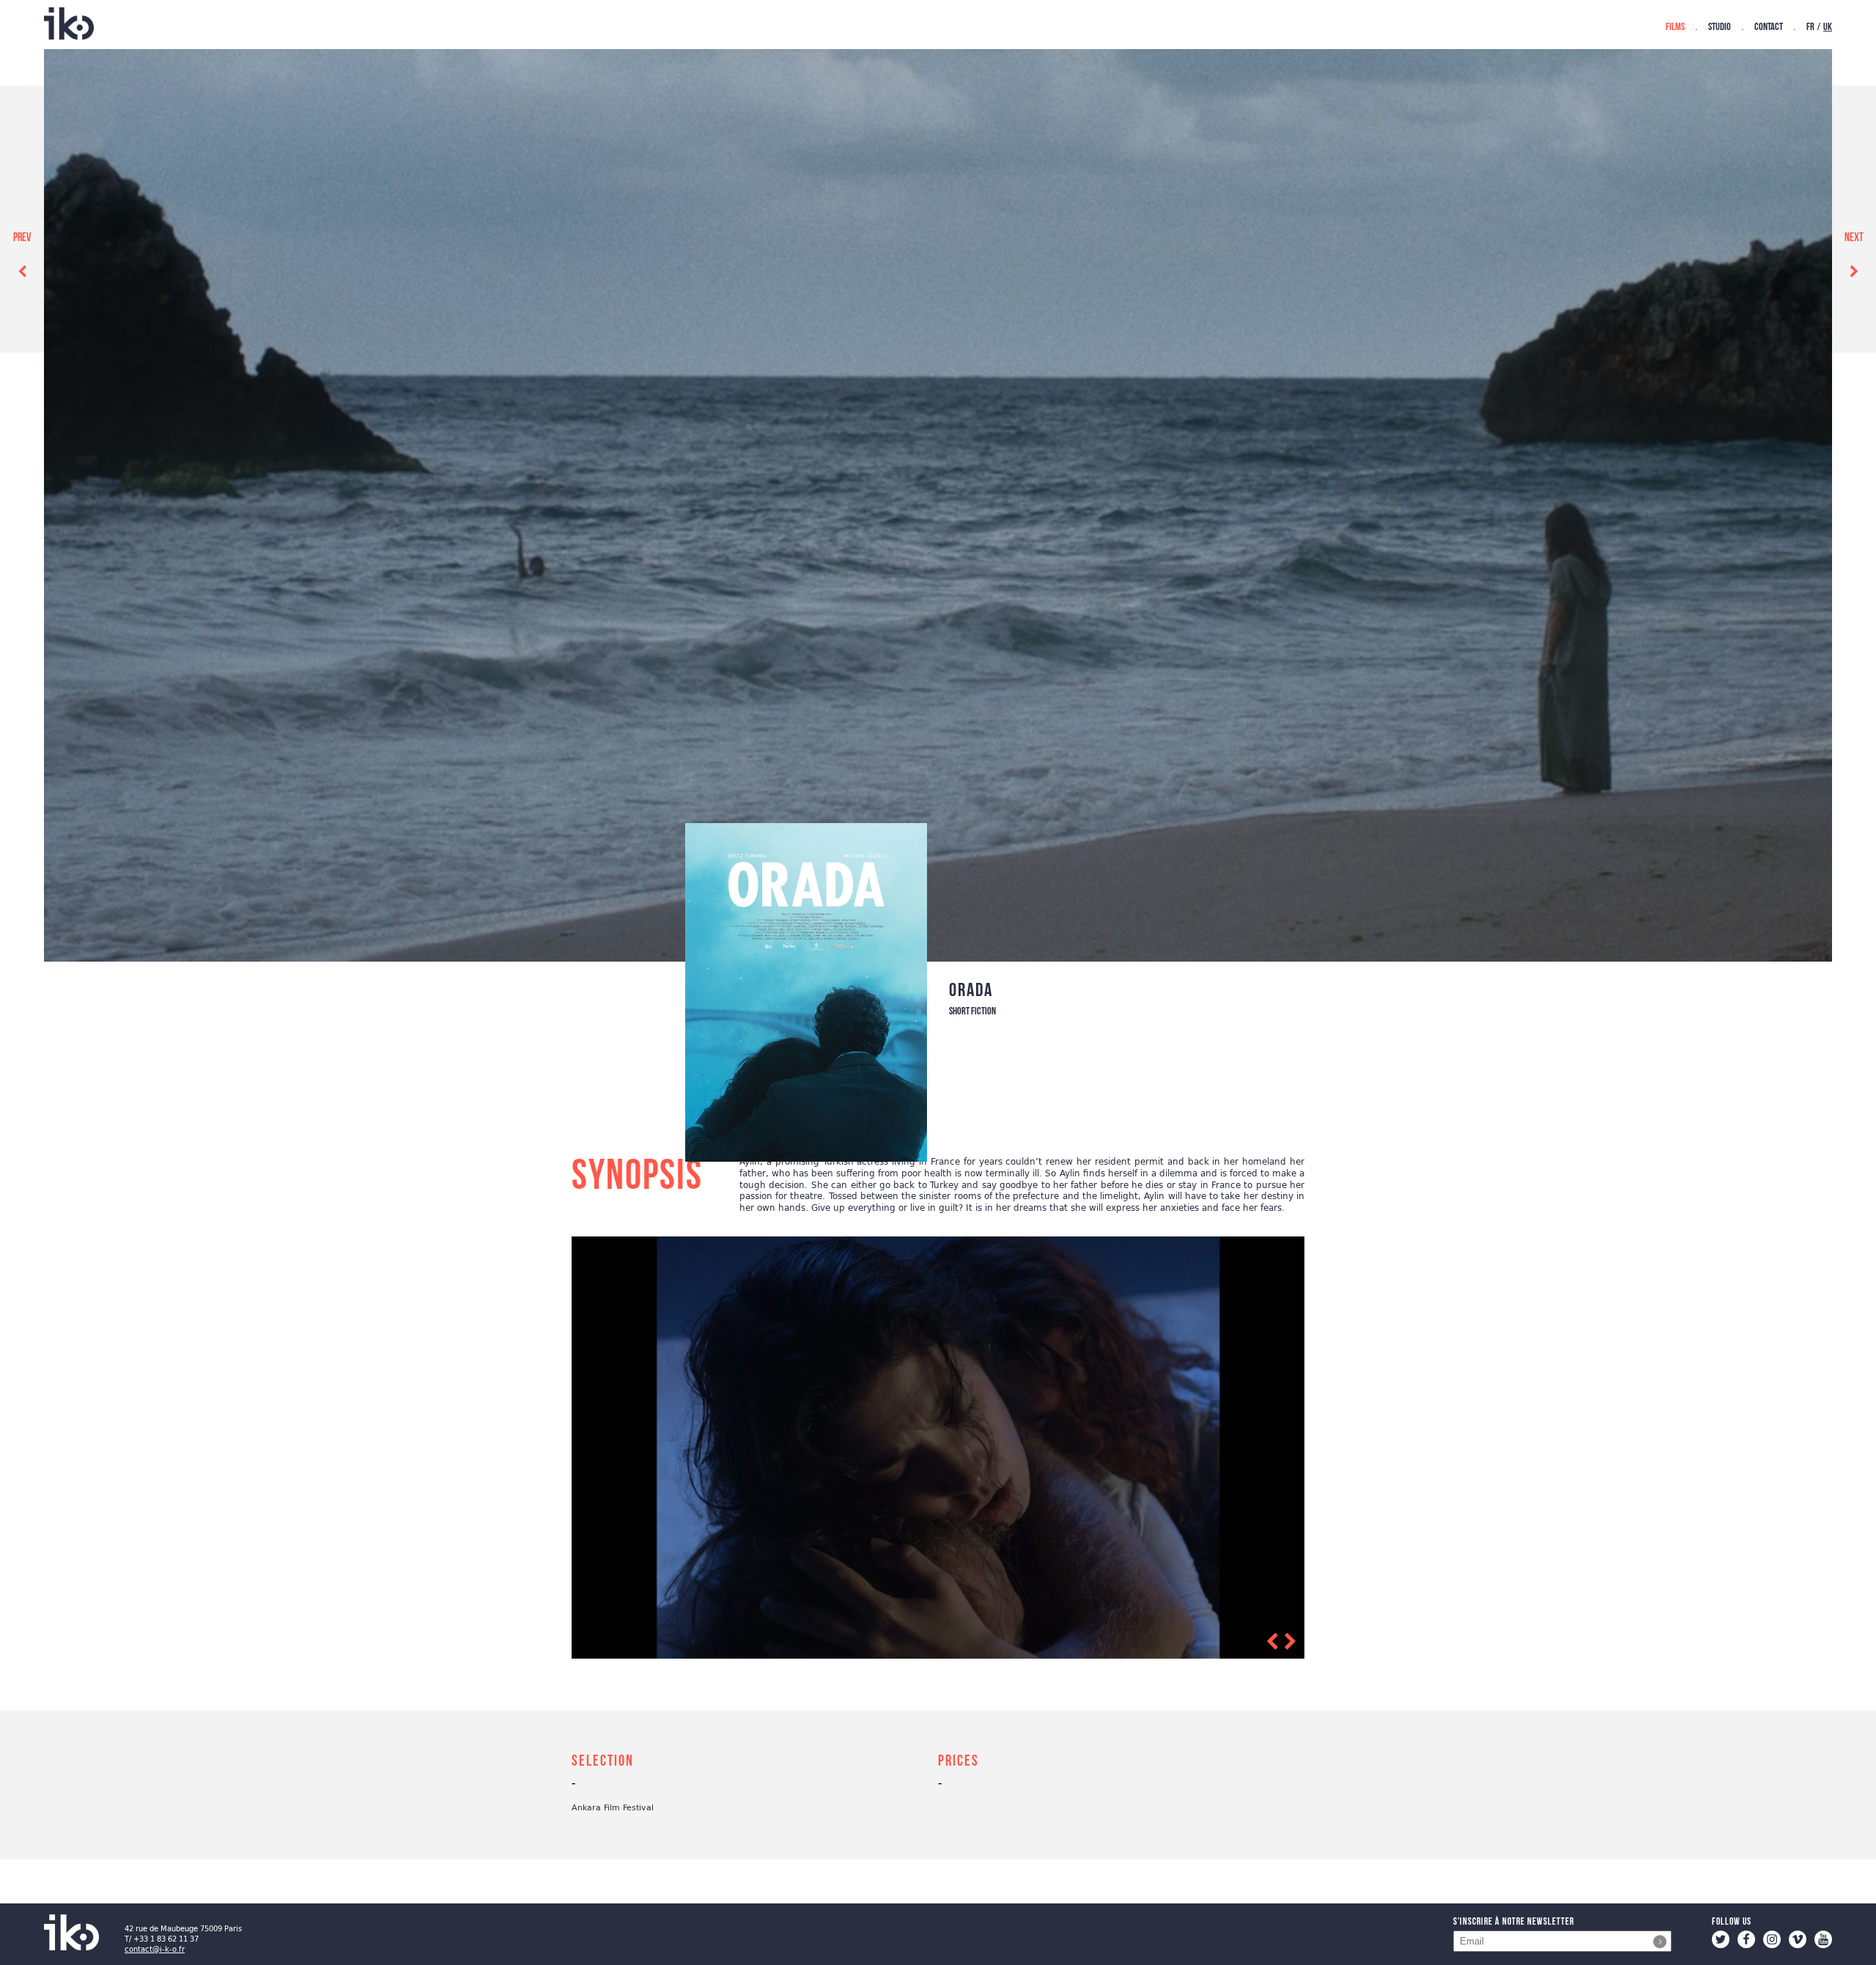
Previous (1247, 1645)
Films (1675, 27)
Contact (1769, 27)
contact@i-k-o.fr (155, 1949)
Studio (1720, 27)
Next (1854, 238)
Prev (22, 238)
